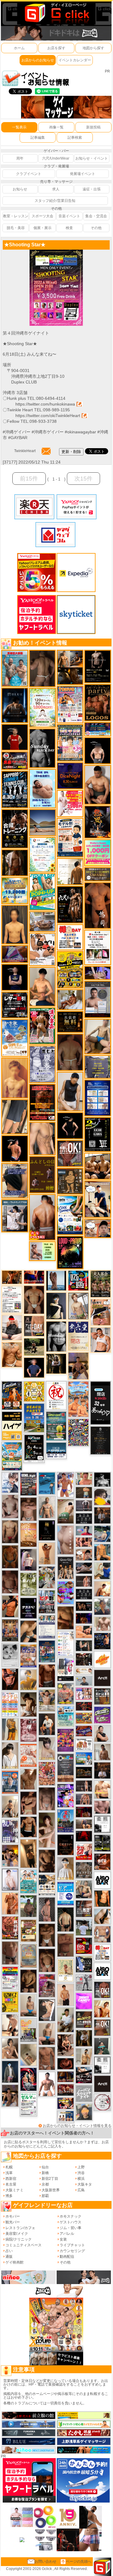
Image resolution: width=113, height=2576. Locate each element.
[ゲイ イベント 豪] (84, 2038)
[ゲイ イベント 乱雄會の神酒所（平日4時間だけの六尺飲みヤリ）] (10, 1831)
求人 (56, 189)
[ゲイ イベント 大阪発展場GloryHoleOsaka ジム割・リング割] (102, 1843)
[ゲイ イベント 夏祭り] (66, 1821)
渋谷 (81, 2173)
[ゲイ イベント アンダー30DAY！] (28, 1535)
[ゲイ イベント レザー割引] (15, 1005)
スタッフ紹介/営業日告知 (55, 201)
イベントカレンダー (75, 60)
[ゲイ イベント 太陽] (28, 1631)
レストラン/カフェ (20, 2228)
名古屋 (11, 2184)
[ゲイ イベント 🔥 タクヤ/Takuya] (84, 1799)
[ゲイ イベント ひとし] (47, 1798)
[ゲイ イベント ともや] (102, 2008)
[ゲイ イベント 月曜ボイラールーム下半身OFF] (100, 1340)
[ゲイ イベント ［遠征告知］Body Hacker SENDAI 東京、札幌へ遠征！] (98, 785)
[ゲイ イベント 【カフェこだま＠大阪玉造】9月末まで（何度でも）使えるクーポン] (15, 1038)
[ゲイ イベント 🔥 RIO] (28, 1906)
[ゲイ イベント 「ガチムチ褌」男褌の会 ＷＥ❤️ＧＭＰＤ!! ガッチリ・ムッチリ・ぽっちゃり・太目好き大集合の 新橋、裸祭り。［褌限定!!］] (28, 1655)
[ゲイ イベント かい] (28, 2054)
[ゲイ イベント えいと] (84, 1478)
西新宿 (11, 2179)
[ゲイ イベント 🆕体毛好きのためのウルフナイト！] (84, 1870)
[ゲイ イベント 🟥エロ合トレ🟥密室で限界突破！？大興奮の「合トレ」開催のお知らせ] (15, 829)
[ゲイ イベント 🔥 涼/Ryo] (12, 1277)
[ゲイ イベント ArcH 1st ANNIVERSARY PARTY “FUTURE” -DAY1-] (47, 1651)
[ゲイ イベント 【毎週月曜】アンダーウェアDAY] (34, 1277)
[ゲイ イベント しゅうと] (66, 1995)
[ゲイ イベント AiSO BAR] (102, 1880)
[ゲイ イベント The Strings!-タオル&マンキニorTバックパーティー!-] (66, 2117)
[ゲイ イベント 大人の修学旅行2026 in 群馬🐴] (78, 1399)
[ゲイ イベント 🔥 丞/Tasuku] (84, 1824)
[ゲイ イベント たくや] (102, 1588)
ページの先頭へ (79, 2561)
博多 (9, 2196)
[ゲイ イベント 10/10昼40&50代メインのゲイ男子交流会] (47, 1577)
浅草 (9, 2173)
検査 (69, 228)
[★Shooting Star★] (56, 252)
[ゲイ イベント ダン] (10, 1606)
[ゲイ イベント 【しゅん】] (47, 1830)
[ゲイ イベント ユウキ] (15, 1078)
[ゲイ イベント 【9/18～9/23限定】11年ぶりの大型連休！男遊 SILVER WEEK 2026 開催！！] (102, 1641)
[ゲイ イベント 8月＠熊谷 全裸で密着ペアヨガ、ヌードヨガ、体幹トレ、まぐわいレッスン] (42, 822)
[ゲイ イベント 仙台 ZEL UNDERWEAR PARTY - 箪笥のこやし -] (28, 2030)
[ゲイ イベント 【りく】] (28, 1680)
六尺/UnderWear (56, 158)
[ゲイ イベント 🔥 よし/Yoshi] (84, 1492)
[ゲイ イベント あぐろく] (70, 803)
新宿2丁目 (50, 2179)
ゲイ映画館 (14, 2262)
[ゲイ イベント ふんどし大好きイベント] (70, 1181)
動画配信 (67, 2257)
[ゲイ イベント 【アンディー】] (84, 1632)
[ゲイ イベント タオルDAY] (84, 1518)
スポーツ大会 (42, 216)
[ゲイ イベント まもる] (28, 1704)
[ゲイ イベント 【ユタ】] (10, 1903)
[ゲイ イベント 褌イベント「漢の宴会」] (42, 1026)
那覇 (45, 2196)
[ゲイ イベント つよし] (70, 1052)
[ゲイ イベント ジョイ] (102, 1534)
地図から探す (93, 48)
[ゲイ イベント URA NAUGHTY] (66, 1768)
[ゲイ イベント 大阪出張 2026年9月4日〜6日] (102, 1861)
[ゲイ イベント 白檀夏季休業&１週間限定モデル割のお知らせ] (70, 837)
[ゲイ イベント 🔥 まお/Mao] (47, 1909)
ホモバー (13, 2216)
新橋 (45, 2173)
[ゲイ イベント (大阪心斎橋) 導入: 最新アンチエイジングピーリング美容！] (98, 999)
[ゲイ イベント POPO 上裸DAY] (42, 892)
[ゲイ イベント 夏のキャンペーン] (42, 707)
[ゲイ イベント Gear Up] (66, 1568)
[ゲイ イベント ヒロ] (84, 2057)
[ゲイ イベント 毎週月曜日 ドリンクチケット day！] (12, 1299)
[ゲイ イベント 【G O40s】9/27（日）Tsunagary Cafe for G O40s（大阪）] (84, 1681)
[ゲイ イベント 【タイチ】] (28, 1779)
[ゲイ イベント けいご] (10, 1879)
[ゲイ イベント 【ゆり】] (10, 1755)
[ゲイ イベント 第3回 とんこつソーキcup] (12, 1456)
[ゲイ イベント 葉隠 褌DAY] (102, 1953)
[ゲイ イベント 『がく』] (47, 1724)
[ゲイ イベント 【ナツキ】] (66, 2045)
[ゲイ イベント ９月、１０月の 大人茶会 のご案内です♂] (47, 1700)
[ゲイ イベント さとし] (66, 1945)
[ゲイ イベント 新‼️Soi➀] (66, 1693)
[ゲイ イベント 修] (102, 1515)
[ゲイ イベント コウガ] (66, 1511)
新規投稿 (93, 127)
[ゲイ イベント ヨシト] (102, 1497)
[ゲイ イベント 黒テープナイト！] (84, 2075)
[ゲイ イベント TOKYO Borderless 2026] (70, 704)
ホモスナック (71, 2216)
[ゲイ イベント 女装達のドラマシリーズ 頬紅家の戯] (47, 1985)
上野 (81, 2167)
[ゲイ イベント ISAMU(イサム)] (98, 750)
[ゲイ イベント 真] (15, 862)
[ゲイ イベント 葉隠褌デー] (70, 937)
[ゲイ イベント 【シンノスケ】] (10, 1729)
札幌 (9, 2167)
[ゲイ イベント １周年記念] (15, 1117)
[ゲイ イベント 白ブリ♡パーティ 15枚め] (42, 949)
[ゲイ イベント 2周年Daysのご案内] (98, 1134)
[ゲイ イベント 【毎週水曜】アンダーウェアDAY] (84, 1731)
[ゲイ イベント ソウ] (102, 2046)
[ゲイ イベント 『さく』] (10, 2072)
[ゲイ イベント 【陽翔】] (10, 1855)
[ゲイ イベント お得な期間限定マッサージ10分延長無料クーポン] (98, 1199)
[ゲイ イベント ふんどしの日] (42, 1174)
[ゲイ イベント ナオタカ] (102, 1916)
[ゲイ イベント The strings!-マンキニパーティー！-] (84, 1744)
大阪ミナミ (14, 2190)
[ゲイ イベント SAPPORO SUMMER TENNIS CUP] (15, 789)
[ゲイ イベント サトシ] (84, 1927)
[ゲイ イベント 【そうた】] (66, 1868)
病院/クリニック (19, 2239)
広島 (81, 2190)
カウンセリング (72, 2251)
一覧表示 (19, 127)
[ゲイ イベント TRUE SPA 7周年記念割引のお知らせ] (42, 788)
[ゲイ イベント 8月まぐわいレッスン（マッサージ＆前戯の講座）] (70, 999)
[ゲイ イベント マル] (47, 2034)
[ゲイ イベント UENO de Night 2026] (28, 1484)
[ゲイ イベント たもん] (10, 1582)
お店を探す (56, 48)
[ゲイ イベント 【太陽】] (47, 1507)
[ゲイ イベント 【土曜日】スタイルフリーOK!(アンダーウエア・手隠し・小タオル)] (102, 1989)
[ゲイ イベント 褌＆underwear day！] (98, 947)
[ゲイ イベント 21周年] (12, 1395)
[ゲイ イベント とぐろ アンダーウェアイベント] (66, 1593)
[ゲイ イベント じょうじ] (10, 1953)
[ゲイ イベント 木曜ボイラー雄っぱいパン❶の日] (66, 1484)
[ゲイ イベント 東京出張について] (84, 1758)
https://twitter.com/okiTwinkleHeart (48, 416)
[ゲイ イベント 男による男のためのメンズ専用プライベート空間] (98, 1098)
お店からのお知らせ (38, 60)
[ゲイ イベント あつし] (78, 1306)
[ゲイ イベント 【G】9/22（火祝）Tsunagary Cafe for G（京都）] (84, 1530)
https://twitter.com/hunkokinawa (45, 404)
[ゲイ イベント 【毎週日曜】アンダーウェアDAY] (15, 954)
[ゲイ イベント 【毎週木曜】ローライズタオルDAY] (84, 1836)
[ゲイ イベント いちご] (10, 1506)
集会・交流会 (96, 216)
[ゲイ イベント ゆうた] (10, 1807)
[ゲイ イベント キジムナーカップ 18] (56, 1426)
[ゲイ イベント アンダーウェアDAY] (84, 1594)
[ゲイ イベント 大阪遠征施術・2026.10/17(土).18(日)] (102, 1789)
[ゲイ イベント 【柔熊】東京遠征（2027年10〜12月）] (102, 2065)
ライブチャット (72, 2245)
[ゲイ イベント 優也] (102, 1898)
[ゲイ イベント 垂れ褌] (28, 1584)
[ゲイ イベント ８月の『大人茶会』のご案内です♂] (100, 1283)
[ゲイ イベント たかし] (47, 2010)
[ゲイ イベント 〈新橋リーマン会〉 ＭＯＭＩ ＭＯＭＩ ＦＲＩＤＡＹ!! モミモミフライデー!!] (28, 1755)
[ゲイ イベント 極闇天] (47, 1530)
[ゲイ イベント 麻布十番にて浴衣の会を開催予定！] (47, 1885)
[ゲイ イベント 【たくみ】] (10, 2048)
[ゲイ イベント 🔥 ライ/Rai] (84, 1581)
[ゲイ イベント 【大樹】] (78, 1366)
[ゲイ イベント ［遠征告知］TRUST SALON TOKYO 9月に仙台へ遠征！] (66, 2020)
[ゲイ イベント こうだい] (47, 1861)
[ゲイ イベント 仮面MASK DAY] (102, 1479)
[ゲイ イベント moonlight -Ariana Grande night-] (10, 1655)
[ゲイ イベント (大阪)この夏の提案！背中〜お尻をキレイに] (15, 1215)
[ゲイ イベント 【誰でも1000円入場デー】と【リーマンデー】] (84, 1718)
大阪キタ (85, 2184)
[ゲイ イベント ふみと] (66, 1618)
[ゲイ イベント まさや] (98, 1036)
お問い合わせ (46, 2561)
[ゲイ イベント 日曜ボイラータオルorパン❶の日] (98, 1166)
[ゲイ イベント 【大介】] (84, 1646)
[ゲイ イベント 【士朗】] (28, 1560)
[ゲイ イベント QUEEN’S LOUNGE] (102, 1678)
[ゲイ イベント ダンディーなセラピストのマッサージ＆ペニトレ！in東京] (56, 1280)
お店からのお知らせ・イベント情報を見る (77, 2126)
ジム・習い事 (71, 2228)
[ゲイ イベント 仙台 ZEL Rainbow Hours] (10, 1978)
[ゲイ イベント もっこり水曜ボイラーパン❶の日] (47, 2084)
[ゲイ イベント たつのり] (34, 1299)
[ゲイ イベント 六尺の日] (84, 1606)
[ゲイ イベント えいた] (28, 1803)
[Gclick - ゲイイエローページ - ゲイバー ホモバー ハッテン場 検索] (56, 13)
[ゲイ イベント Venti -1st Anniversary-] (28, 1881)
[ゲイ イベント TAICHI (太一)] (34, 1367)
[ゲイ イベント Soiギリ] (100, 1312)
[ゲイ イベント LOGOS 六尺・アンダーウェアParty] (98, 702)
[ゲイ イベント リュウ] (15, 924)
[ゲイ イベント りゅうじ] (47, 1935)
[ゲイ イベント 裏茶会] (10, 1630)
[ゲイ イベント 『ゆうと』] (56, 1306)
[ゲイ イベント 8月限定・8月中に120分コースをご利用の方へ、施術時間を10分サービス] (42, 854)
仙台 (45, 2167)
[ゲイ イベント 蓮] (56, 1364)
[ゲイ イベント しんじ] (42, 668)
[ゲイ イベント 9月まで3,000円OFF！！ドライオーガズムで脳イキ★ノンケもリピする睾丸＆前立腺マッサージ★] (84, 1568)
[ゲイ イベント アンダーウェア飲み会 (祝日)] (98, 1066)
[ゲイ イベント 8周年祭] (34, 1391)
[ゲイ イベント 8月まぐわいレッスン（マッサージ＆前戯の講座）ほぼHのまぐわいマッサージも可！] (42, 921)
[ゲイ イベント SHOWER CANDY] (84, 2001)
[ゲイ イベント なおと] (12, 1327)
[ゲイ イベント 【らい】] (47, 1748)
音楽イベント (69, 216)
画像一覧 (56, 127)
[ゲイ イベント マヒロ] (84, 2112)
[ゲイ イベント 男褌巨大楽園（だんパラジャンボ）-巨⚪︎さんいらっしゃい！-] (15, 668)
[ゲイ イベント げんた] (28, 1509)
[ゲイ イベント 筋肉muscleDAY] (56, 1336)
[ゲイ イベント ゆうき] (28, 2005)
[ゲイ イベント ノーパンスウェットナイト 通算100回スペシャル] (84, 2093)
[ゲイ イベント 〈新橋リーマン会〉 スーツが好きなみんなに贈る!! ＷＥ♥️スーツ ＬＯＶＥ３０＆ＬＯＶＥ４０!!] (10, 1782)
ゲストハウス (71, 2222)
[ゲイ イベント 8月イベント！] (98, 729)
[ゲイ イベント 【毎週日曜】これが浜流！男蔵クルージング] (15, 760)
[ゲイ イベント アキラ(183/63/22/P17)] (102, 1607)
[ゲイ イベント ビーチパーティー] (34, 1418)
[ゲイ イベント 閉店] (100, 1440)
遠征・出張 (92, 189)
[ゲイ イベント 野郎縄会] (10, 1927)
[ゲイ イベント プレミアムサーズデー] (102, 2102)
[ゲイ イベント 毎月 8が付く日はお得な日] (84, 1659)
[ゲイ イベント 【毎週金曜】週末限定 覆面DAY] (84, 1618)
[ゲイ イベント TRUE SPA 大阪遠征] (42, 1251)
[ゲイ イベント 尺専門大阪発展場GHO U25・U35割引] (78, 1280)
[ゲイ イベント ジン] (102, 1934)
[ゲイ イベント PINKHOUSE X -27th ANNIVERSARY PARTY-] (66, 1740)
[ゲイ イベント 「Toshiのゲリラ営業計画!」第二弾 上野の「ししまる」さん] (66, 1716)
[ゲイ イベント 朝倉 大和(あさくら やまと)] (102, 1807)
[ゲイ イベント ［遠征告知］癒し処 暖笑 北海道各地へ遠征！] (42, 986)
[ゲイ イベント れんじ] (47, 2058)
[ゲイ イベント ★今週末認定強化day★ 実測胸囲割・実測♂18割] (42, 1102)
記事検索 (75, 138)
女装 (63, 2239)
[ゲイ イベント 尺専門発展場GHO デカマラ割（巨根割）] (84, 1852)
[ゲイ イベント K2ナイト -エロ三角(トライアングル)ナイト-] (84, 1706)
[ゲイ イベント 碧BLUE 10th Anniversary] (15, 705)
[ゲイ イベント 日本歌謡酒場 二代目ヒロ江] (28, 1930)
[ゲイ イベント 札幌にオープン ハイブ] (12, 1426)
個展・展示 (42, 228)
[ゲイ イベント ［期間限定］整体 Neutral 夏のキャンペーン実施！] (70, 1091)
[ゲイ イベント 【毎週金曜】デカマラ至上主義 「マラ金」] (66, 2103)
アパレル (67, 2234)
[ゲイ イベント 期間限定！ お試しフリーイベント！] (98, 874)
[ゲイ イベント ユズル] (10, 1482)
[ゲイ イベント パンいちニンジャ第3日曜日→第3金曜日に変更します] (66, 1669)
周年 (20, 158)
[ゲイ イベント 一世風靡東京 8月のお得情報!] (15, 1180)
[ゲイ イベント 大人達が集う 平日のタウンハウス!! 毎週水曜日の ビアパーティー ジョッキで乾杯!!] (66, 1893)
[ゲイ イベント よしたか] (47, 1960)
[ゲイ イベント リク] (42, 1217)
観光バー (13, 2222)
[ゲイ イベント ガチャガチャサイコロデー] (70, 775)
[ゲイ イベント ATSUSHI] (34, 1347)
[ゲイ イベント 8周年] (56, 1395)
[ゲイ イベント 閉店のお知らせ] (78, 1336)
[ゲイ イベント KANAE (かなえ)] (70, 1125)
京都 (45, 2184)
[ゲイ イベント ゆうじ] (10, 1531)
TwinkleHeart (25, 451)
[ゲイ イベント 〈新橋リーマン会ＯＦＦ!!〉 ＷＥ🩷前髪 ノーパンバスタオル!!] (70, 743)
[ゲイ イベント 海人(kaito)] (66, 1540)
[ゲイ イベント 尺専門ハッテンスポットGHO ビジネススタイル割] (84, 1964)
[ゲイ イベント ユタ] (102, 1752)
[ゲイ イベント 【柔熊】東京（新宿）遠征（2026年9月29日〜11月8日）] (102, 1824)
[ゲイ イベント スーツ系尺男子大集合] (84, 1772)
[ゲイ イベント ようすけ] (84, 1542)
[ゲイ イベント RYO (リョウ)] (15, 1148)
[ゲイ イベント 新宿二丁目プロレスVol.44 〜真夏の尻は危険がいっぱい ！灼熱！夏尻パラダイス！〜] (84, 1694)
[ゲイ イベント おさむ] (28, 1981)
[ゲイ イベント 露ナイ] (66, 2090)
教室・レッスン (16, 216)
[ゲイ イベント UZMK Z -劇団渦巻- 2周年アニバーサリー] (10, 2002)
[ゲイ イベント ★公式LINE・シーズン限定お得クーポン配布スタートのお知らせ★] (98, 853)
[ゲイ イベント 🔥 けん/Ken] (84, 1786)
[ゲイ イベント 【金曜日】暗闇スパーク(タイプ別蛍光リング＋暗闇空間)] (84, 2019)
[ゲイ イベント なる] (84, 1889)
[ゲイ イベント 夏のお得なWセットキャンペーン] (15, 890)
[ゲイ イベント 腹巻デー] (42, 1064)
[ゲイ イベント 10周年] (78, 1432)
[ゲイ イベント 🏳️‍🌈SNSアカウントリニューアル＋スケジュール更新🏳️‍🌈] (70, 872)
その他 (96, 228)
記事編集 (38, 138)
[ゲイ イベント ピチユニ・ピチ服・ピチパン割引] (47, 1602)
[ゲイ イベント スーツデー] (47, 1483)
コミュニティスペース (24, 2245)
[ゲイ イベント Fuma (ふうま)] (15, 977)
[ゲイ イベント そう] (28, 1853)
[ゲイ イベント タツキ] (84, 1506)
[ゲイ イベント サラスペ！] (28, 1608)
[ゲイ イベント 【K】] (42, 1138)
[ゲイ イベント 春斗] (47, 1676)
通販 (9, 2257)
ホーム (19, 48)
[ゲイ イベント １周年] (34, 1448)
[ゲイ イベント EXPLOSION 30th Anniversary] (47, 1773)
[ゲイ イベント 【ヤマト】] (102, 1552)
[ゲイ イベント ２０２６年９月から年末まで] (84, 1671)
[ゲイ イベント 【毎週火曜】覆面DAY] (84, 1812)
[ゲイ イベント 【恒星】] (10, 2095)
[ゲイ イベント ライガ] (12, 1354)
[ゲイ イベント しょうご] (47, 1553)
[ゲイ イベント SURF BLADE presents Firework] (102, 1659)
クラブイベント (29, 174)
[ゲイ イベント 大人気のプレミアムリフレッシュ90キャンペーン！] (98, 972)
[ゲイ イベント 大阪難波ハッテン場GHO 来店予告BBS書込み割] (84, 1945)
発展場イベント (83, 174)
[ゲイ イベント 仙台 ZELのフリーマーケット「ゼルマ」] (28, 2104)
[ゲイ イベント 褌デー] (28, 1730)
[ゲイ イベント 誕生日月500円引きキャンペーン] (28, 1956)
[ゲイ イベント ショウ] (102, 1733)
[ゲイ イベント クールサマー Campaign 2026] (70, 1215)
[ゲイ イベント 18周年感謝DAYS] (56, 1450)
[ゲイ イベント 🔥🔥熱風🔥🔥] (98, 822)
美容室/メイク (17, 2234)
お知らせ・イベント (92, 158)
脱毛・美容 (16, 228)
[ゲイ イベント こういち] (10, 1557)
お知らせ (20, 189)
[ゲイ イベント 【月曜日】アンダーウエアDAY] (34, 1326)
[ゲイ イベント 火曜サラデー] (66, 1845)
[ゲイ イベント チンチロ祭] (10, 1704)
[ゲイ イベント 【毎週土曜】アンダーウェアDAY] (66, 2076)
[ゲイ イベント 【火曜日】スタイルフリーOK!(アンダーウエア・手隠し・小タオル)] (102, 2027)
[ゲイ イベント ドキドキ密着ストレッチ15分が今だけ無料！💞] (98, 666)
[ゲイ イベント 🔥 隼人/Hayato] (66, 1919)
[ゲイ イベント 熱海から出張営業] (66, 1970)
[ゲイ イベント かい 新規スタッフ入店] (98, 905)
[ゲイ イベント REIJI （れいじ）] (15, 737)
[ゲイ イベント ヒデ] (28, 1827)
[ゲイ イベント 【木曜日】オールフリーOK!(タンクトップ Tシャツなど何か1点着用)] (102, 1696)
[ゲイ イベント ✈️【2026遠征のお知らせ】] (66, 1643)
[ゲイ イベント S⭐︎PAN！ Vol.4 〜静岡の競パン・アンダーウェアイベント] (47, 1627)
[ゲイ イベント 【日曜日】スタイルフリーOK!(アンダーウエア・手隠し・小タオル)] (70, 1153)
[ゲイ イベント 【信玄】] (70, 667)
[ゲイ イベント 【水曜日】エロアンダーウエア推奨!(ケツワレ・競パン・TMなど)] (84, 1908)
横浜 (81, 2179)
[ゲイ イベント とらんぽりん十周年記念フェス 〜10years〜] (70, 969)
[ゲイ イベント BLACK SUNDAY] (42, 748)
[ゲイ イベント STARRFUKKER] (28, 2079)
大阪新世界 (51, 2190)
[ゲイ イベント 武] (102, 1770)
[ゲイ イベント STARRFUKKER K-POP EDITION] (66, 1795)
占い (9, 2251)
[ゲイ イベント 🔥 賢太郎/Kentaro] (66, 2063)
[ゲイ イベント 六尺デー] (70, 905)
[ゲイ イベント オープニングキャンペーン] (70, 1021)
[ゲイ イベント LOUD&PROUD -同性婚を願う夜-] (70, 1252)
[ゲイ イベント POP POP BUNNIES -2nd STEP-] (102, 1715)
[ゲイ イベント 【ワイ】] (10, 1679)
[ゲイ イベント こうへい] (10, 2025)
